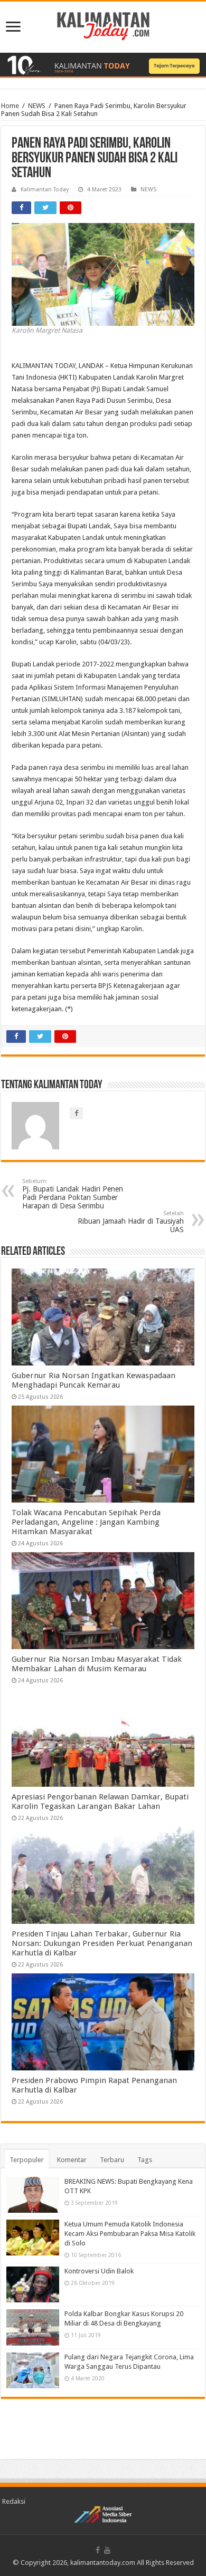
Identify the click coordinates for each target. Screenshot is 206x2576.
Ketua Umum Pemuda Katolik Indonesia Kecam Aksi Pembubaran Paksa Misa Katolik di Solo (130, 2234)
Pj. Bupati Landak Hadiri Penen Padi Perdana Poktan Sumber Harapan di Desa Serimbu (73, 1194)
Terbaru (112, 2160)
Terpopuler (27, 2160)
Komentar (72, 2160)
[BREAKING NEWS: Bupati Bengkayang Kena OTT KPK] (33, 2195)
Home (10, 106)
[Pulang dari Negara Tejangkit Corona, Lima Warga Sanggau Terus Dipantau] (33, 2370)
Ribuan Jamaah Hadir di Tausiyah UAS (131, 1222)
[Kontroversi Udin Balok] (33, 2284)
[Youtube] (107, 2550)
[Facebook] (98, 2550)
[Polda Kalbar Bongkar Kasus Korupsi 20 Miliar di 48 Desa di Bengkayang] (33, 2327)
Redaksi (14, 2501)
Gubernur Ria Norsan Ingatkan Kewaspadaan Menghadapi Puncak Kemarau (93, 1380)
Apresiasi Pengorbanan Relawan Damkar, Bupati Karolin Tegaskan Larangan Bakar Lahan (100, 1802)
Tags (145, 2160)
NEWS (37, 106)
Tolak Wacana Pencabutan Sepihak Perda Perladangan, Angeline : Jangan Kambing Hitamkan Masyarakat (86, 1522)
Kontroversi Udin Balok (99, 2271)
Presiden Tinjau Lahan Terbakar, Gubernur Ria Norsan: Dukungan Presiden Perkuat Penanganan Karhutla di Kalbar (102, 1943)
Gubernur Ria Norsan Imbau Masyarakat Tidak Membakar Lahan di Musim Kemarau (97, 1664)
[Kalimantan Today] (103, 25)
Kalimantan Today (45, 190)
